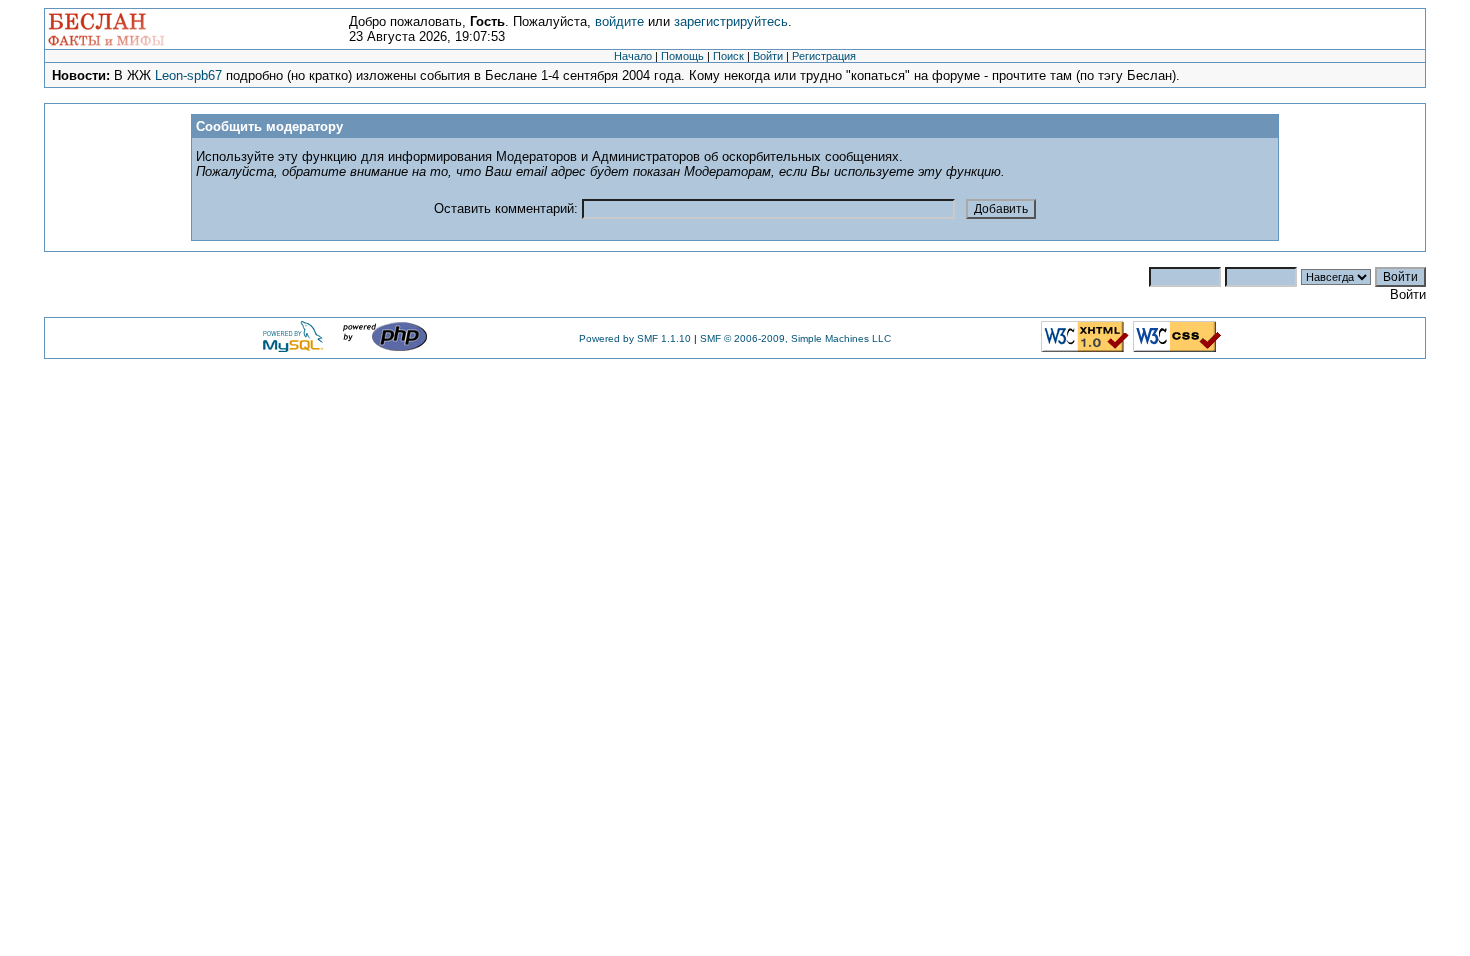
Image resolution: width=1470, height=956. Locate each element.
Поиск (728, 56)
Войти (768, 56)
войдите (619, 21)
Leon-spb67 (188, 75)
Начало (633, 56)
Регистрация (824, 56)
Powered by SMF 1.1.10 (635, 338)
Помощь (682, 56)
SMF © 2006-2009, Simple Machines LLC (795, 338)
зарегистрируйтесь (731, 21)
